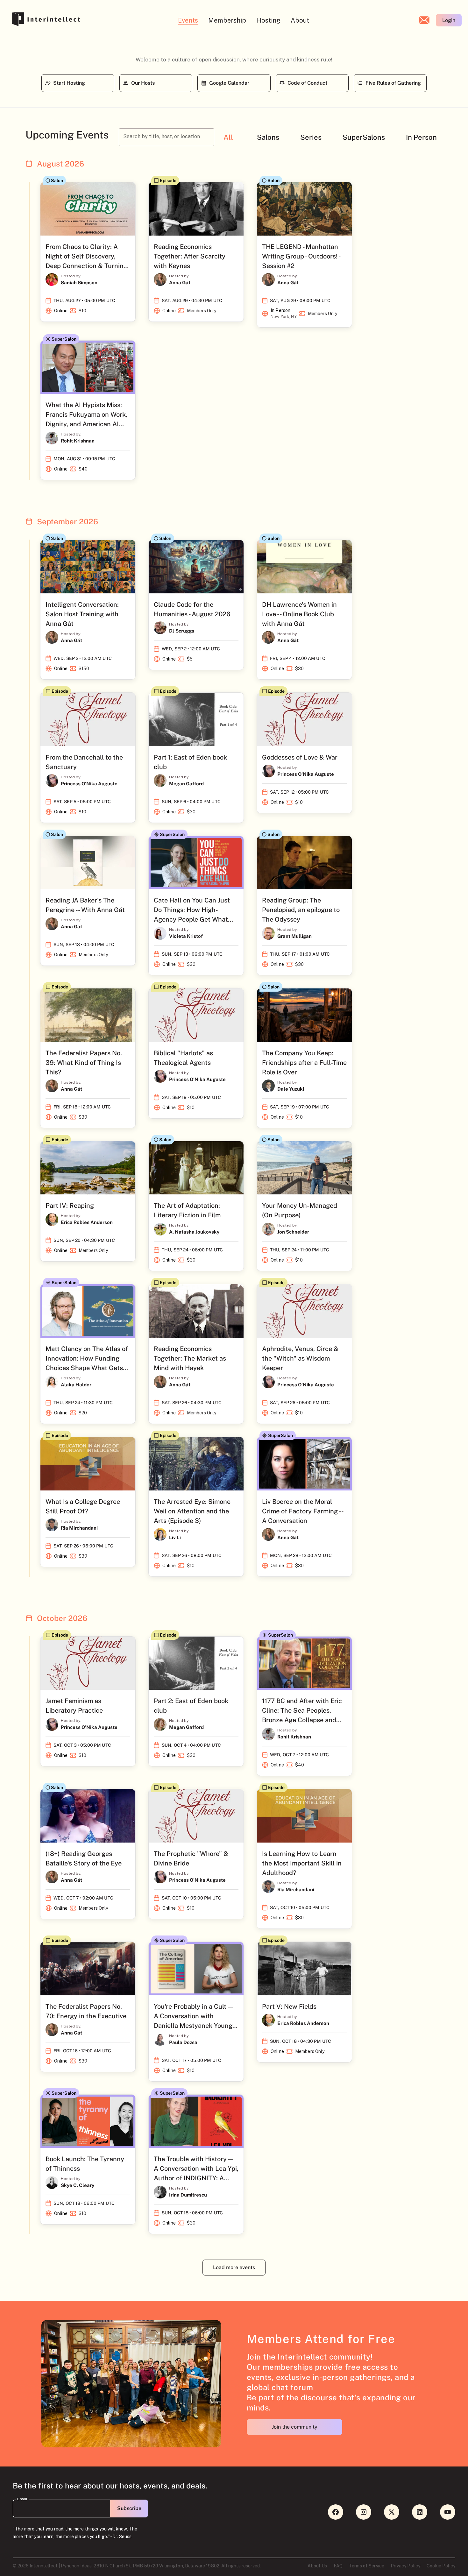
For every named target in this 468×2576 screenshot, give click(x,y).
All (228, 137)
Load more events (234, 2267)
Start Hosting (69, 83)
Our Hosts (143, 83)
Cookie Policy (441, 2566)
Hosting (268, 20)
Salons (268, 137)
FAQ (338, 2566)
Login (449, 20)
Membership (227, 20)
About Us (317, 2566)
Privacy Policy (405, 2566)
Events (188, 20)
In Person (421, 137)
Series (311, 137)
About (300, 20)
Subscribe (129, 2508)
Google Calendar (229, 83)
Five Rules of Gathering (393, 83)
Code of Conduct (307, 83)
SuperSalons (364, 137)
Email (22, 2499)
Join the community (295, 2427)
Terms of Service (367, 2566)
